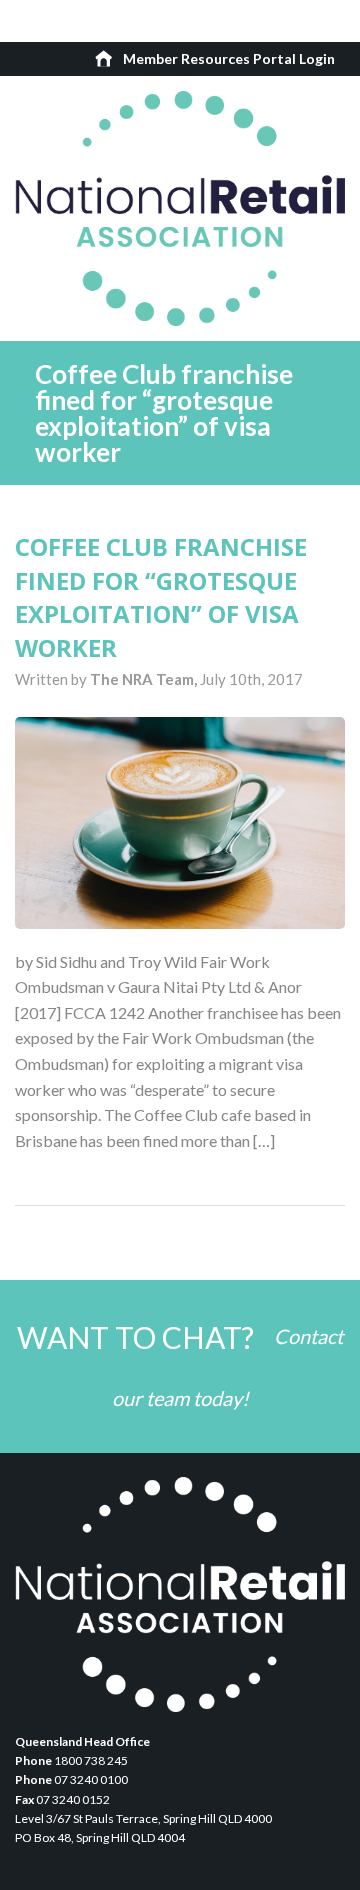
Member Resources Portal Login (229, 58)
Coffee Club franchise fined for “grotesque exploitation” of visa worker (161, 597)
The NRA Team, (145, 679)
